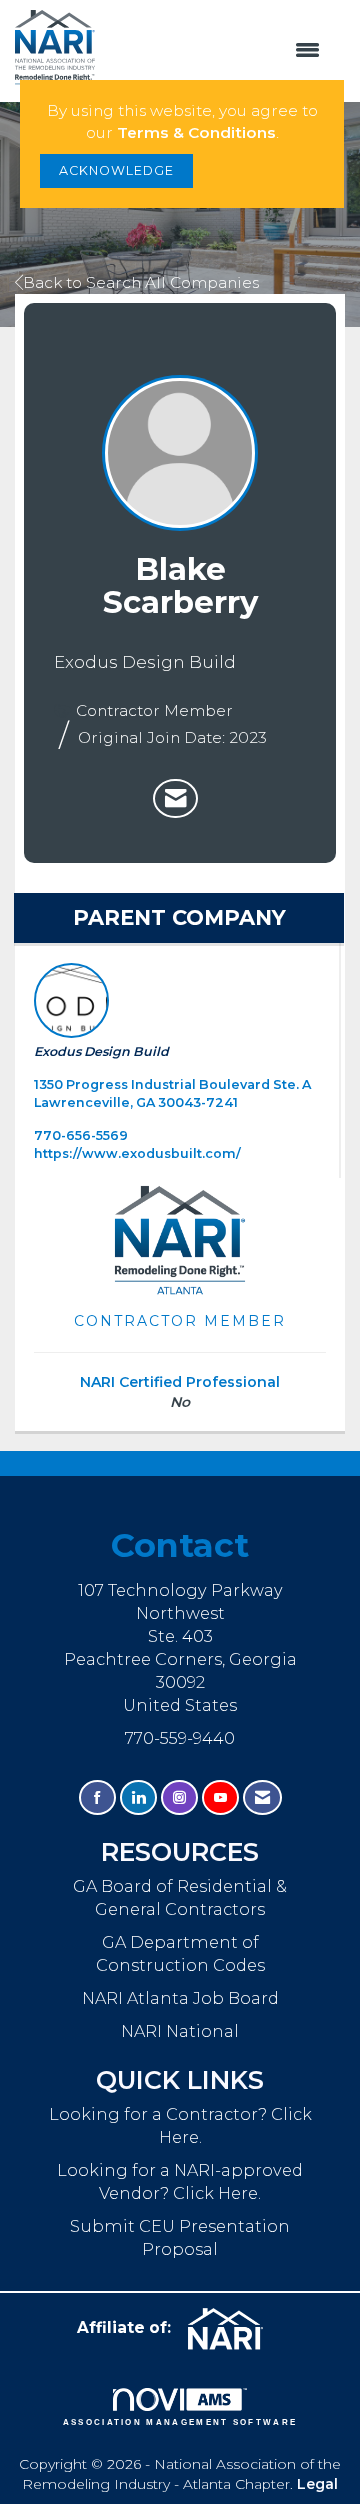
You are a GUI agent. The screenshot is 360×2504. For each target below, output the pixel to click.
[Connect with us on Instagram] (179, 1797)
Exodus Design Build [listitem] (101, 1051)
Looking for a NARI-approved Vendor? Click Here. (180, 2181)
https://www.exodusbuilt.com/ (137, 1153)
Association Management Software (180, 2422)
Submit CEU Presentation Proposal (180, 2237)
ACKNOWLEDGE (116, 170)
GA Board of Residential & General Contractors (180, 1897)
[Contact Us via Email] (262, 1797)
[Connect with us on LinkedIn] (138, 1797)
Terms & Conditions (196, 132)
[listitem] (175, 799)
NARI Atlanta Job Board (180, 1998)
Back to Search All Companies (141, 282)
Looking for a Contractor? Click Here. (180, 2125)
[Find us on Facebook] (97, 1797)
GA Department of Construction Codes (180, 1953)
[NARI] (233, 2329)
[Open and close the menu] (217, 51)
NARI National (180, 2031)
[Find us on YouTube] (220, 1797)
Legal (317, 2484)
